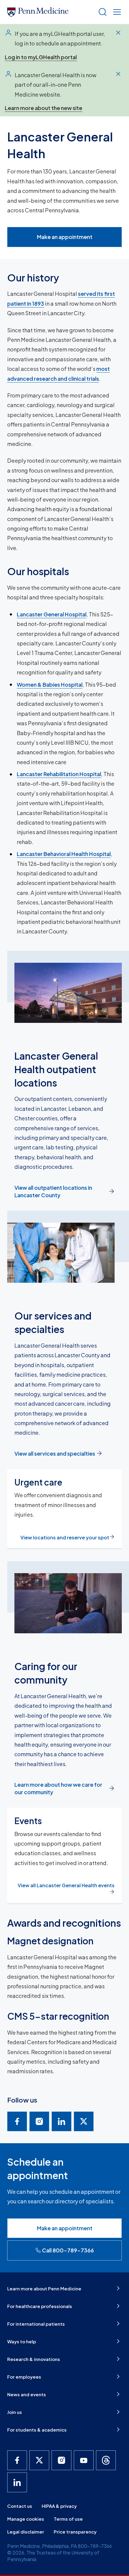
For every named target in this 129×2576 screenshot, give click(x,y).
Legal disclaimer (26, 2532)
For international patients (36, 2324)
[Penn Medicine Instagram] (61, 2460)
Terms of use (68, 2519)
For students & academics (37, 2430)
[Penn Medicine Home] (50, 12)
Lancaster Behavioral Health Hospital (64, 854)
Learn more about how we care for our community (58, 1788)
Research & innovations (34, 2359)
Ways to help (22, 2341)
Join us (15, 2412)
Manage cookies (26, 2519)
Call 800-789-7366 (68, 2250)
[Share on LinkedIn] (61, 2121)
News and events (27, 2394)
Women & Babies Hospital (50, 684)
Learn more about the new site (43, 108)
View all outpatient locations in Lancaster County (53, 1191)
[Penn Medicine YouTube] (84, 2460)
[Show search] (101, 12)
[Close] (118, 33)
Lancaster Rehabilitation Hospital (59, 774)
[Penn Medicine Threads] (106, 2460)
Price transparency (75, 2532)
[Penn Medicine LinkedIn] (17, 2482)
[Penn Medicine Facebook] (17, 2460)
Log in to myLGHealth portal (41, 57)
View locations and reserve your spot (65, 1537)
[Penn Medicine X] (39, 2460)
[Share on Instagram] (39, 2121)
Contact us (20, 2506)
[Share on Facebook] (17, 2121)
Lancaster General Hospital (52, 614)
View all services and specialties (55, 1453)
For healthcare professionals (40, 2306)
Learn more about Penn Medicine (44, 2288)
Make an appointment (65, 237)
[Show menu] (116, 12)
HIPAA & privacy (59, 2506)
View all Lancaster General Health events (66, 1885)
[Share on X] (84, 2121)
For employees (24, 2377)
